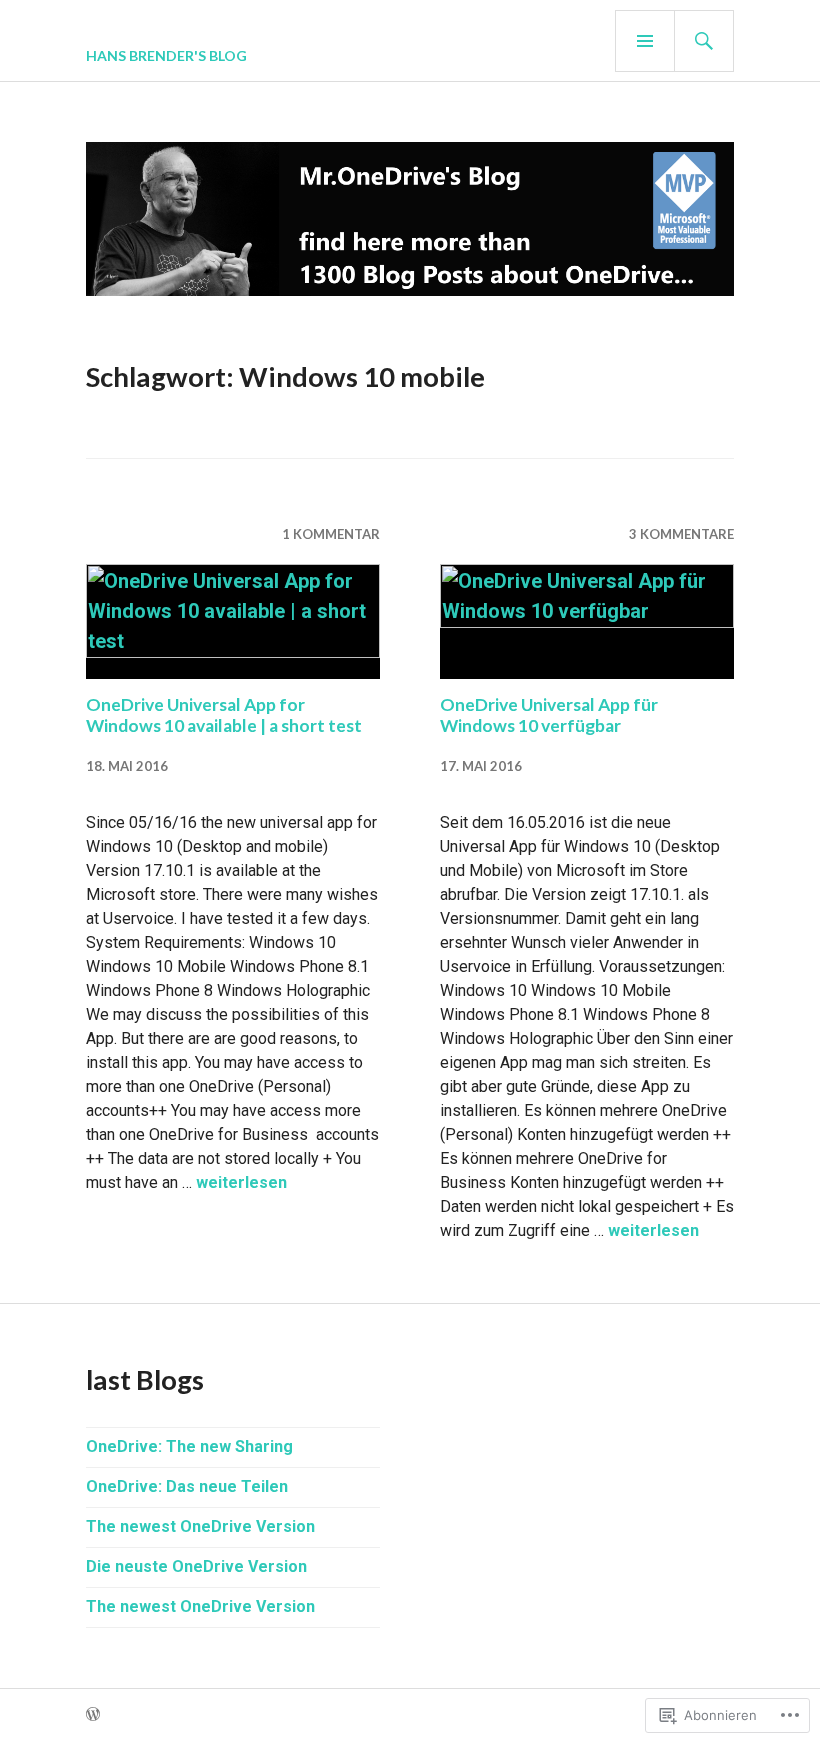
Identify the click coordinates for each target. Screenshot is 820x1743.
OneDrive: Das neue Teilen (187, 1486)
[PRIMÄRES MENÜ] (645, 41)
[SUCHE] (704, 41)
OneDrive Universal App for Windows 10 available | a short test (224, 715)
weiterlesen (241, 1182)
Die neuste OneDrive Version (196, 1566)
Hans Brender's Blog (166, 55)
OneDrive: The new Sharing (189, 1446)
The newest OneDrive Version (200, 1526)
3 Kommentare (681, 534)
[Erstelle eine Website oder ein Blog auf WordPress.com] (93, 1715)
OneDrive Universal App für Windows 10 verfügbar (549, 715)
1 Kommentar (331, 534)
